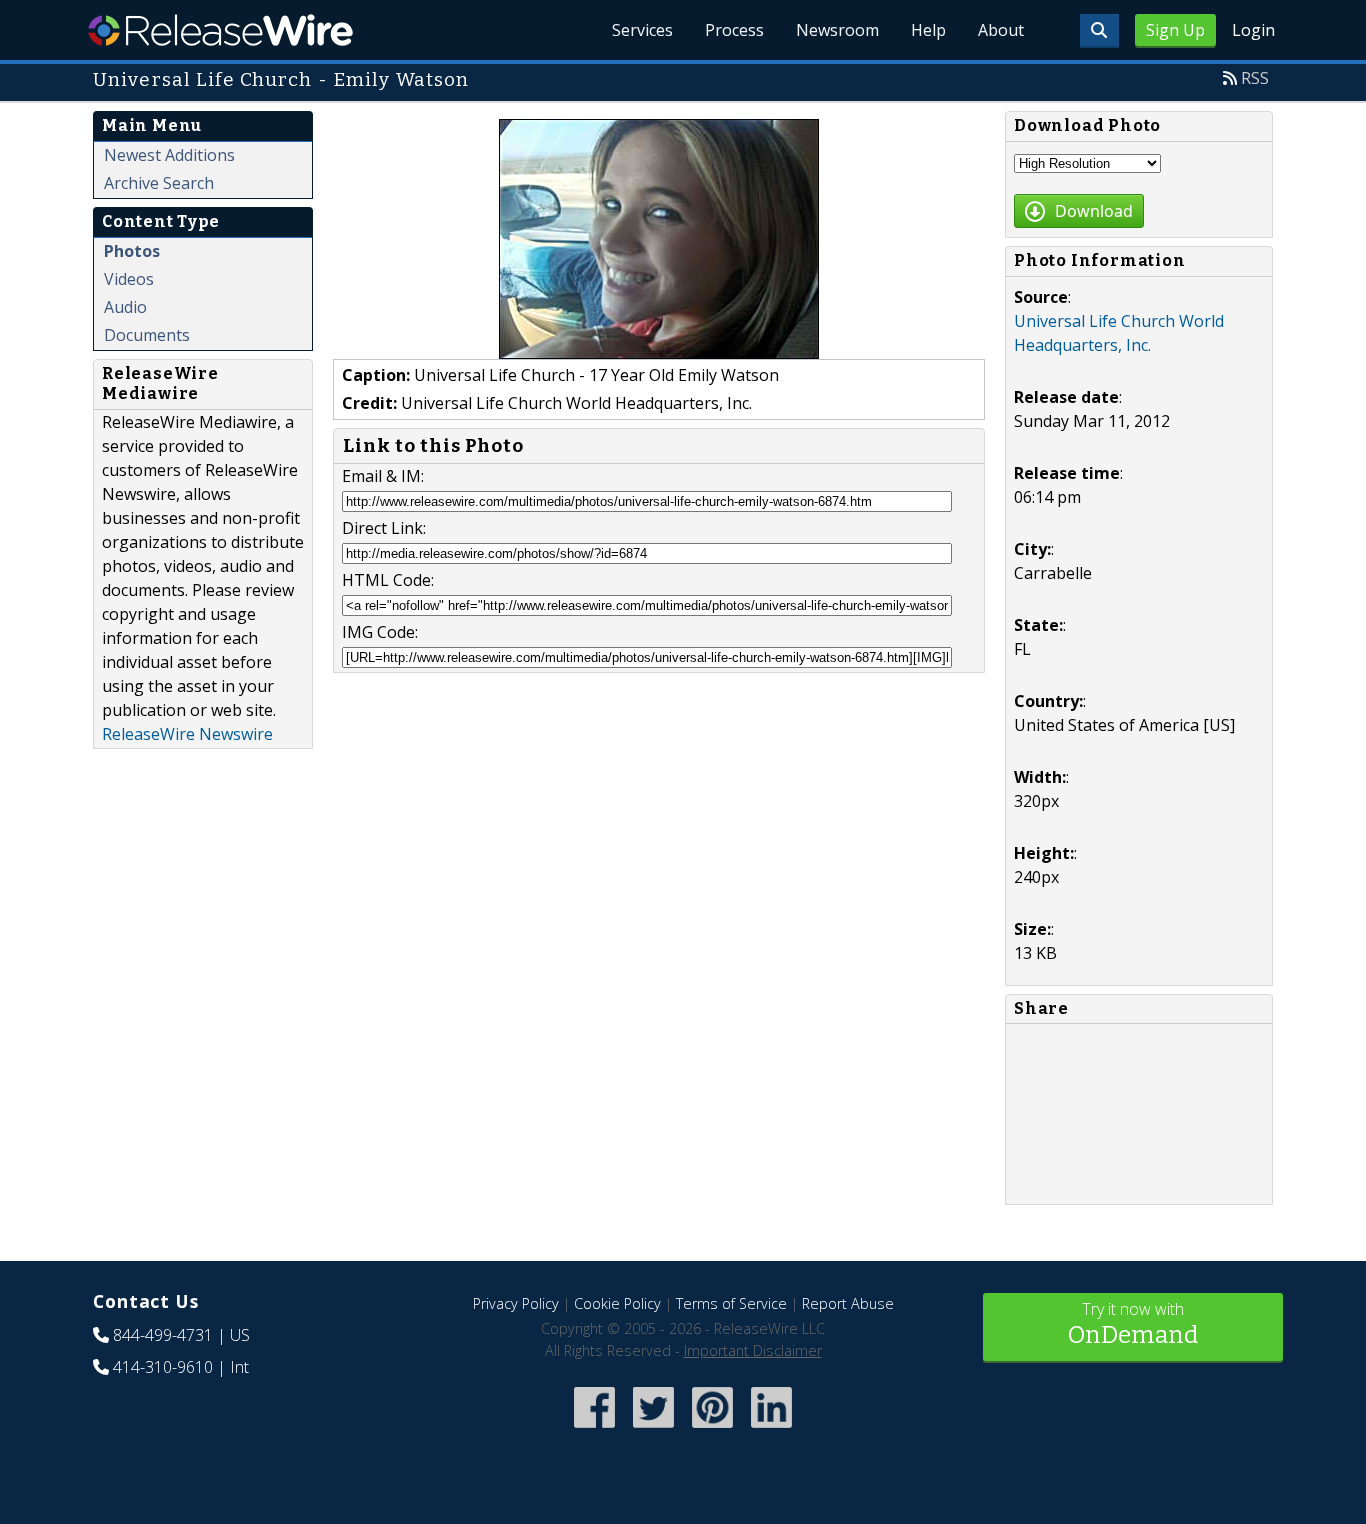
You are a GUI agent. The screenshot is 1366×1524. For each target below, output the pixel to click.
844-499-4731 (163, 1335)
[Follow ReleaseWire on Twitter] (653, 1429)
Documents (147, 335)
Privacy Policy (516, 1303)
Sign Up (1175, 30)
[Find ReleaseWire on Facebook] (594, 1429)
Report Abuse (848, 1303)
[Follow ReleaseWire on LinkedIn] (771, 1429)
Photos (132, 251)
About (1001, 30)
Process (734, 30)
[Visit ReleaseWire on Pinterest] (712, 1429)
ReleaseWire (220, 30)
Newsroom (837, 30)
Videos (129, 279)
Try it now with (1133, 1323)
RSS (1255, 78)
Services (642, 30)
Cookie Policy (617, 1303)
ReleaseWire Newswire (187, 734)
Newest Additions (169, 155)
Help (928, 30)
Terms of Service (731, 1303)
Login (1253, 30)
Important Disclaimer (753, 1350)
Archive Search (159, 183)
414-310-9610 (163, 1367)
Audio (125, 307)
